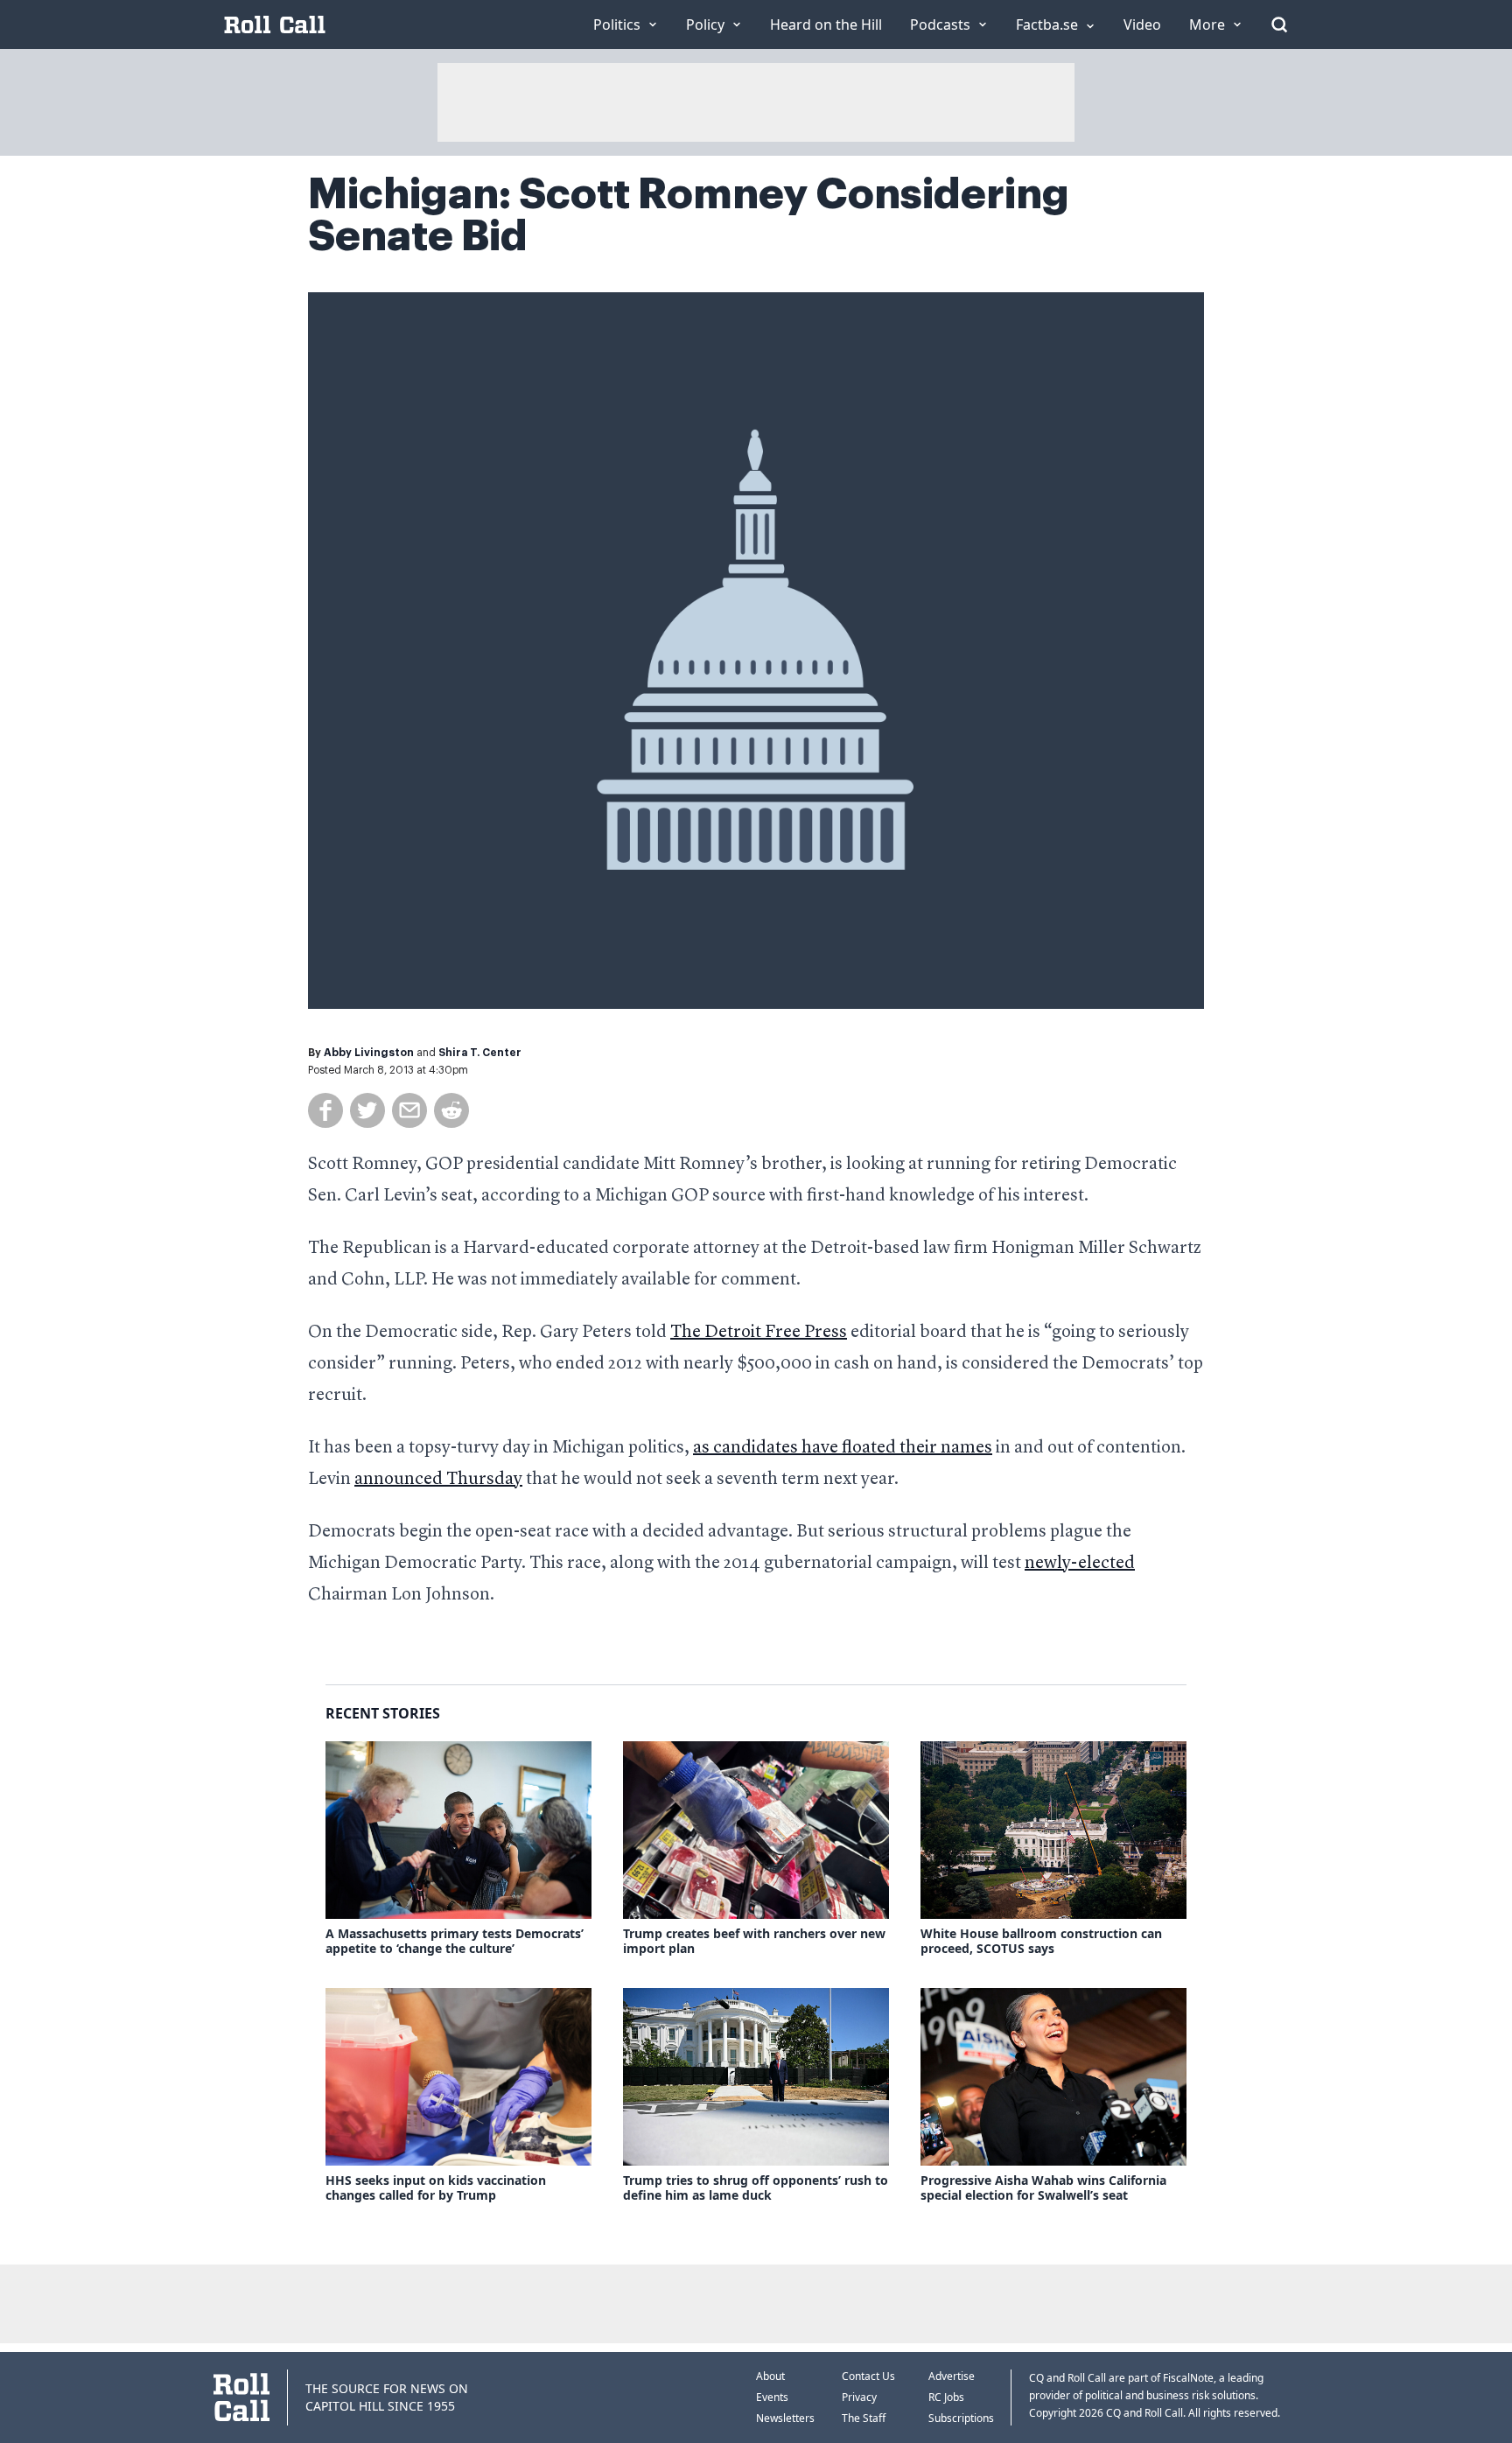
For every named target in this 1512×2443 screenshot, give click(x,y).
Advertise (952, 2376)
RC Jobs (946, 2397)
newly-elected (1080, 1564)
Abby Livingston (369, 1053)
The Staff (864, 2418)
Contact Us (868, 2376)
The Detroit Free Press (759, 1333)
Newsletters (785, 2418)
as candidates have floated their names (843, 1448)
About (770, 2376)
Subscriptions (961, 2418)
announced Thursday (438, 1480)
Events (772, 2397)
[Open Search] (1279, 24)
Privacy (859, 2397)
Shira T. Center (480, 1053)
